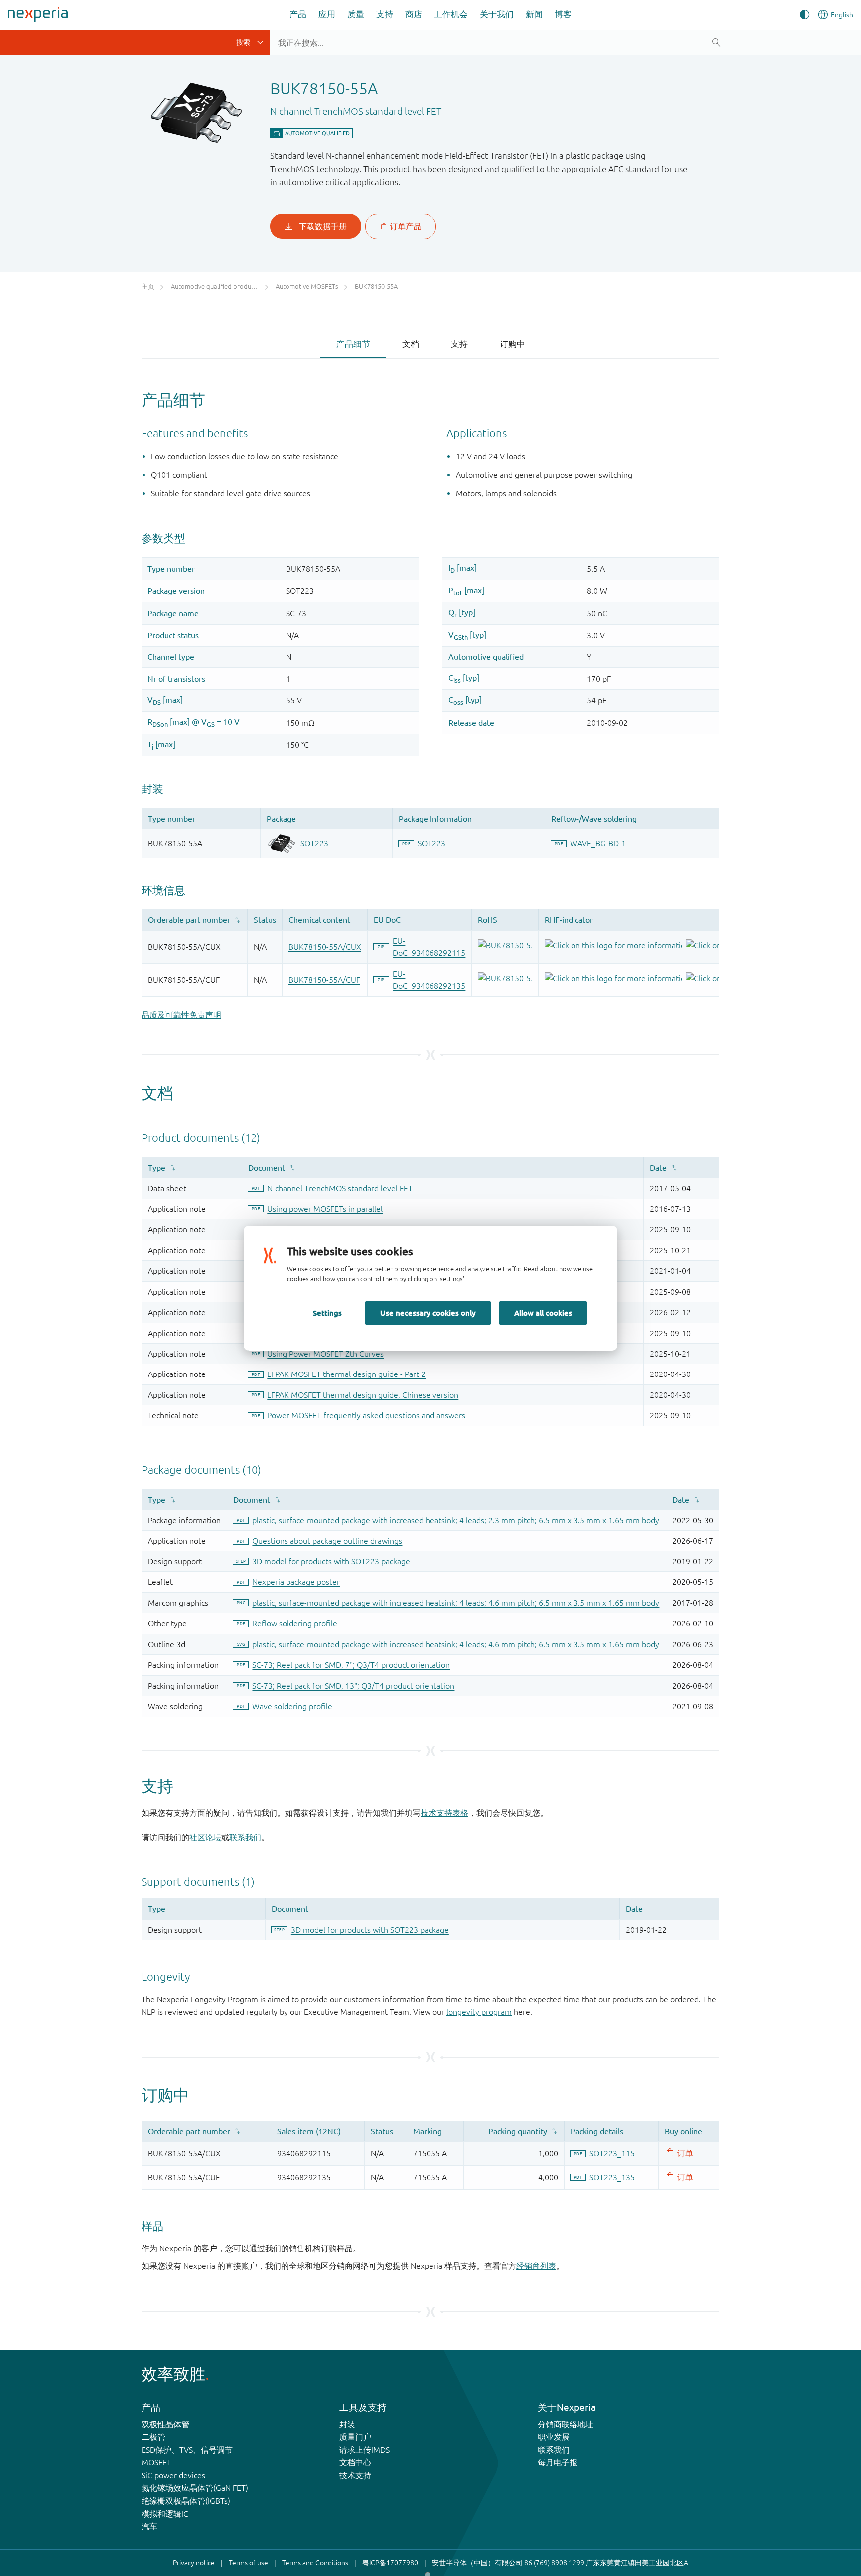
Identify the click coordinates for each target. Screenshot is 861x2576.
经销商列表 (536, 2266)
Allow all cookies (543, 1313)
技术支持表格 (444, 1813)
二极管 (153, 2437)
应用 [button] (327, 14)
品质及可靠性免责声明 (181, 1015)
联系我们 (245, 1837)
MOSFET (156, 2462)
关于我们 (497, 14)
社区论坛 (205, 1837)
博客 (563, 14)
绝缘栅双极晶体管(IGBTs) (186, 2501)
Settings (327, 1313)
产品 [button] (298, 14)
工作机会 (451, 14)
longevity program (479, 2012)
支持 (385, 14)
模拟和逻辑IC (165, 2514)
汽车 (149, 2526)
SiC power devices (173, 2475)
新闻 (534, 14)
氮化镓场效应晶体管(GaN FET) (195, 2488)
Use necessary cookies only (428, 1313)
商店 (414, 14)
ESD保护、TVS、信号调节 (187, 2450)
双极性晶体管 (165, 2424)
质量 (356, 14)
